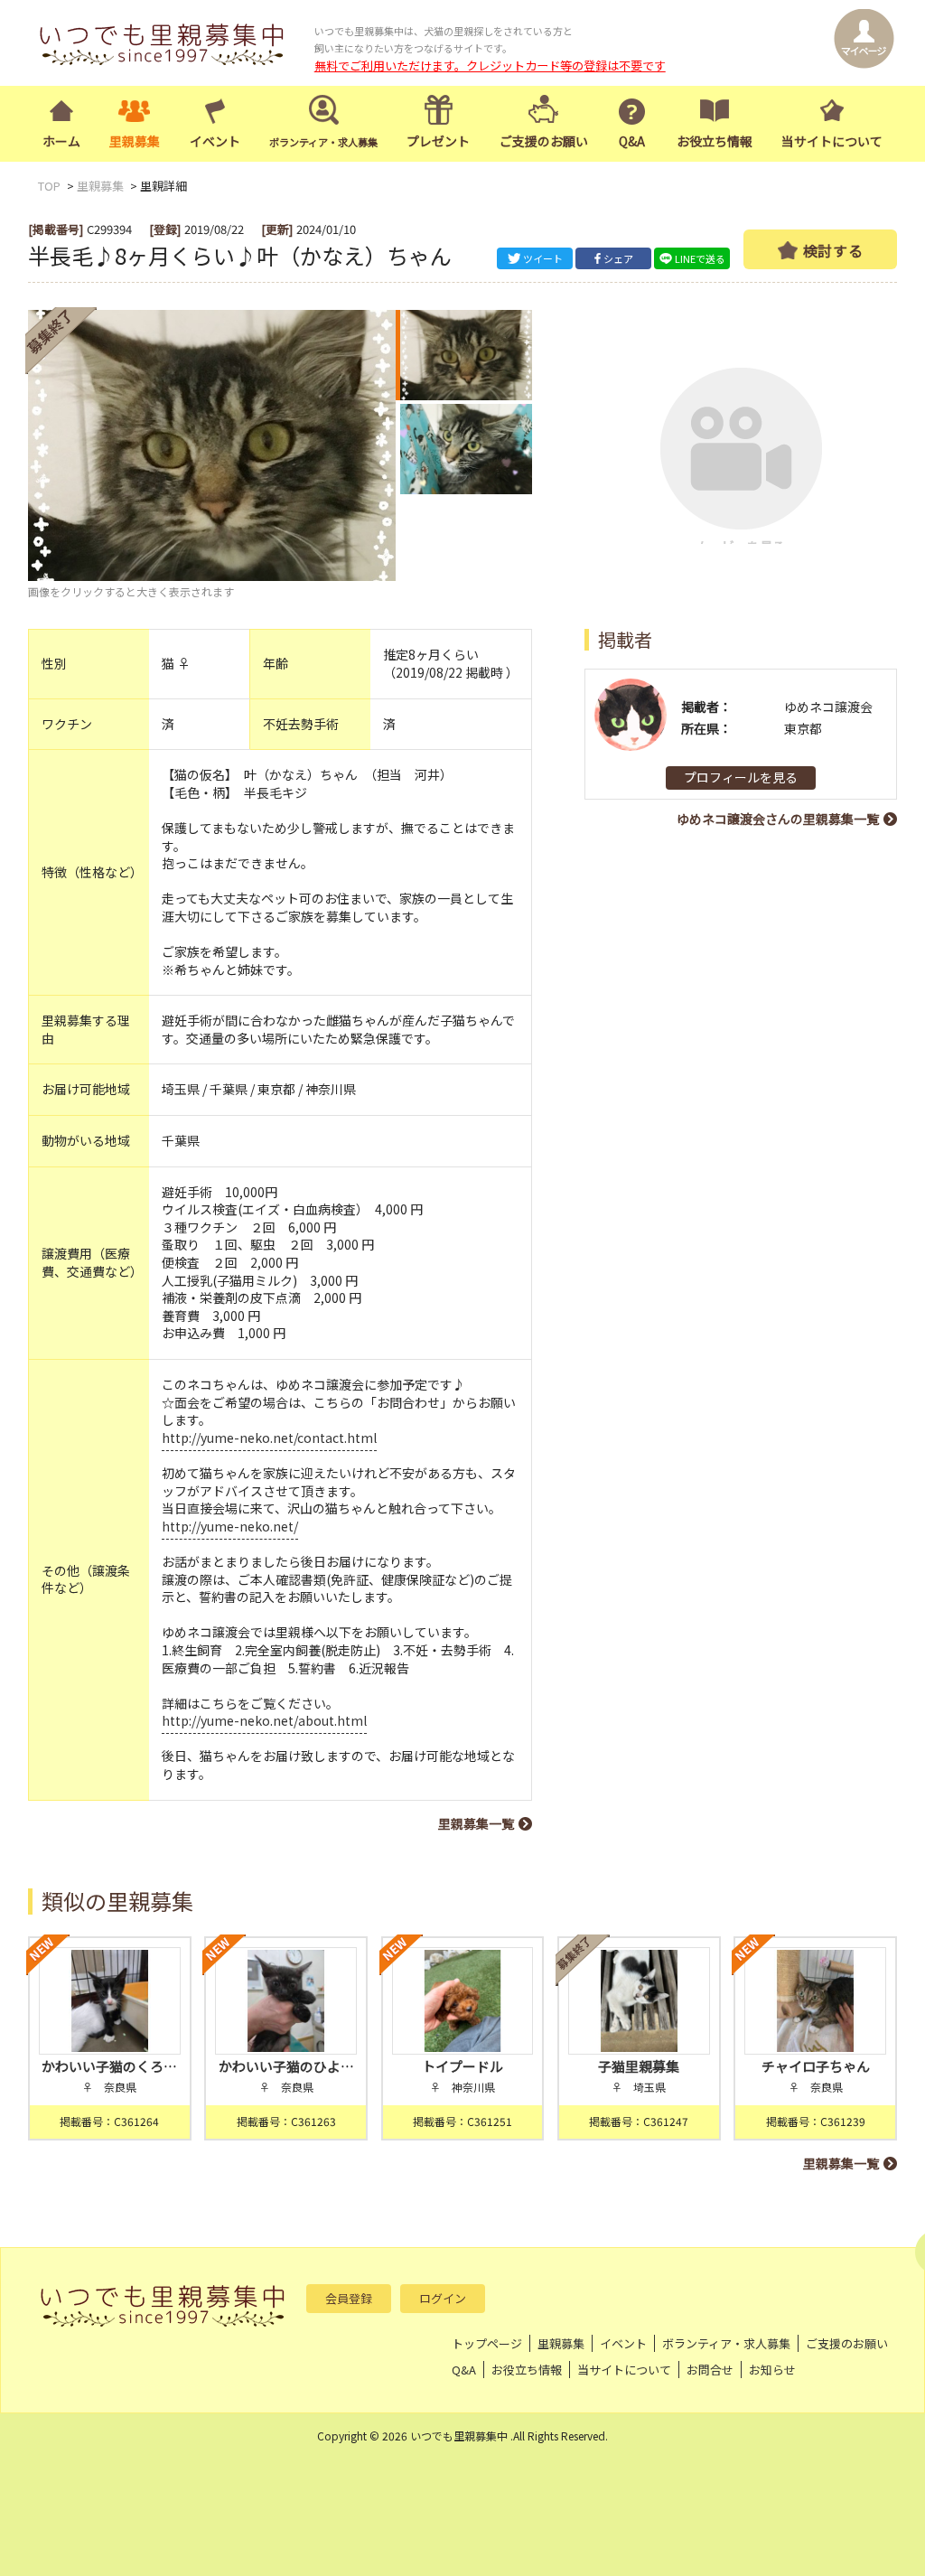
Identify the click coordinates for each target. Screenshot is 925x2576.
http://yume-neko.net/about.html (264, 1720)
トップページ (487, 2343)
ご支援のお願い (544, 141)
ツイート (543, 258)
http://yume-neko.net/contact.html (269, 1438)
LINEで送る (700, 258)
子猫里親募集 (639, 2066)
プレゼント (438, 141)
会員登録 (349, 2298)
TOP (49, 186)
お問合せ (710, 2370)
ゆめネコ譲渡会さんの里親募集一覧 (778, 819)
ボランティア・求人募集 (726, 2343)
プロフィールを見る (741, 777)
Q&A (632, 141)
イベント (215, 141)
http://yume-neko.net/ (230, 1526)
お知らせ (772, 2370)
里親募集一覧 (476, 1823)
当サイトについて (832, 141)
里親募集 (135, 141)
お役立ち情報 (715, 141)
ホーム (61, 141)
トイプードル (462, 2066)
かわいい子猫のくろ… (109, 2066)
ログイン (443, 2298)
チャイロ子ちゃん (816, 2066)
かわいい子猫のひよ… (286, 2066)
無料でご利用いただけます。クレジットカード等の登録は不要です (490, 66)
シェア (618, 258)
